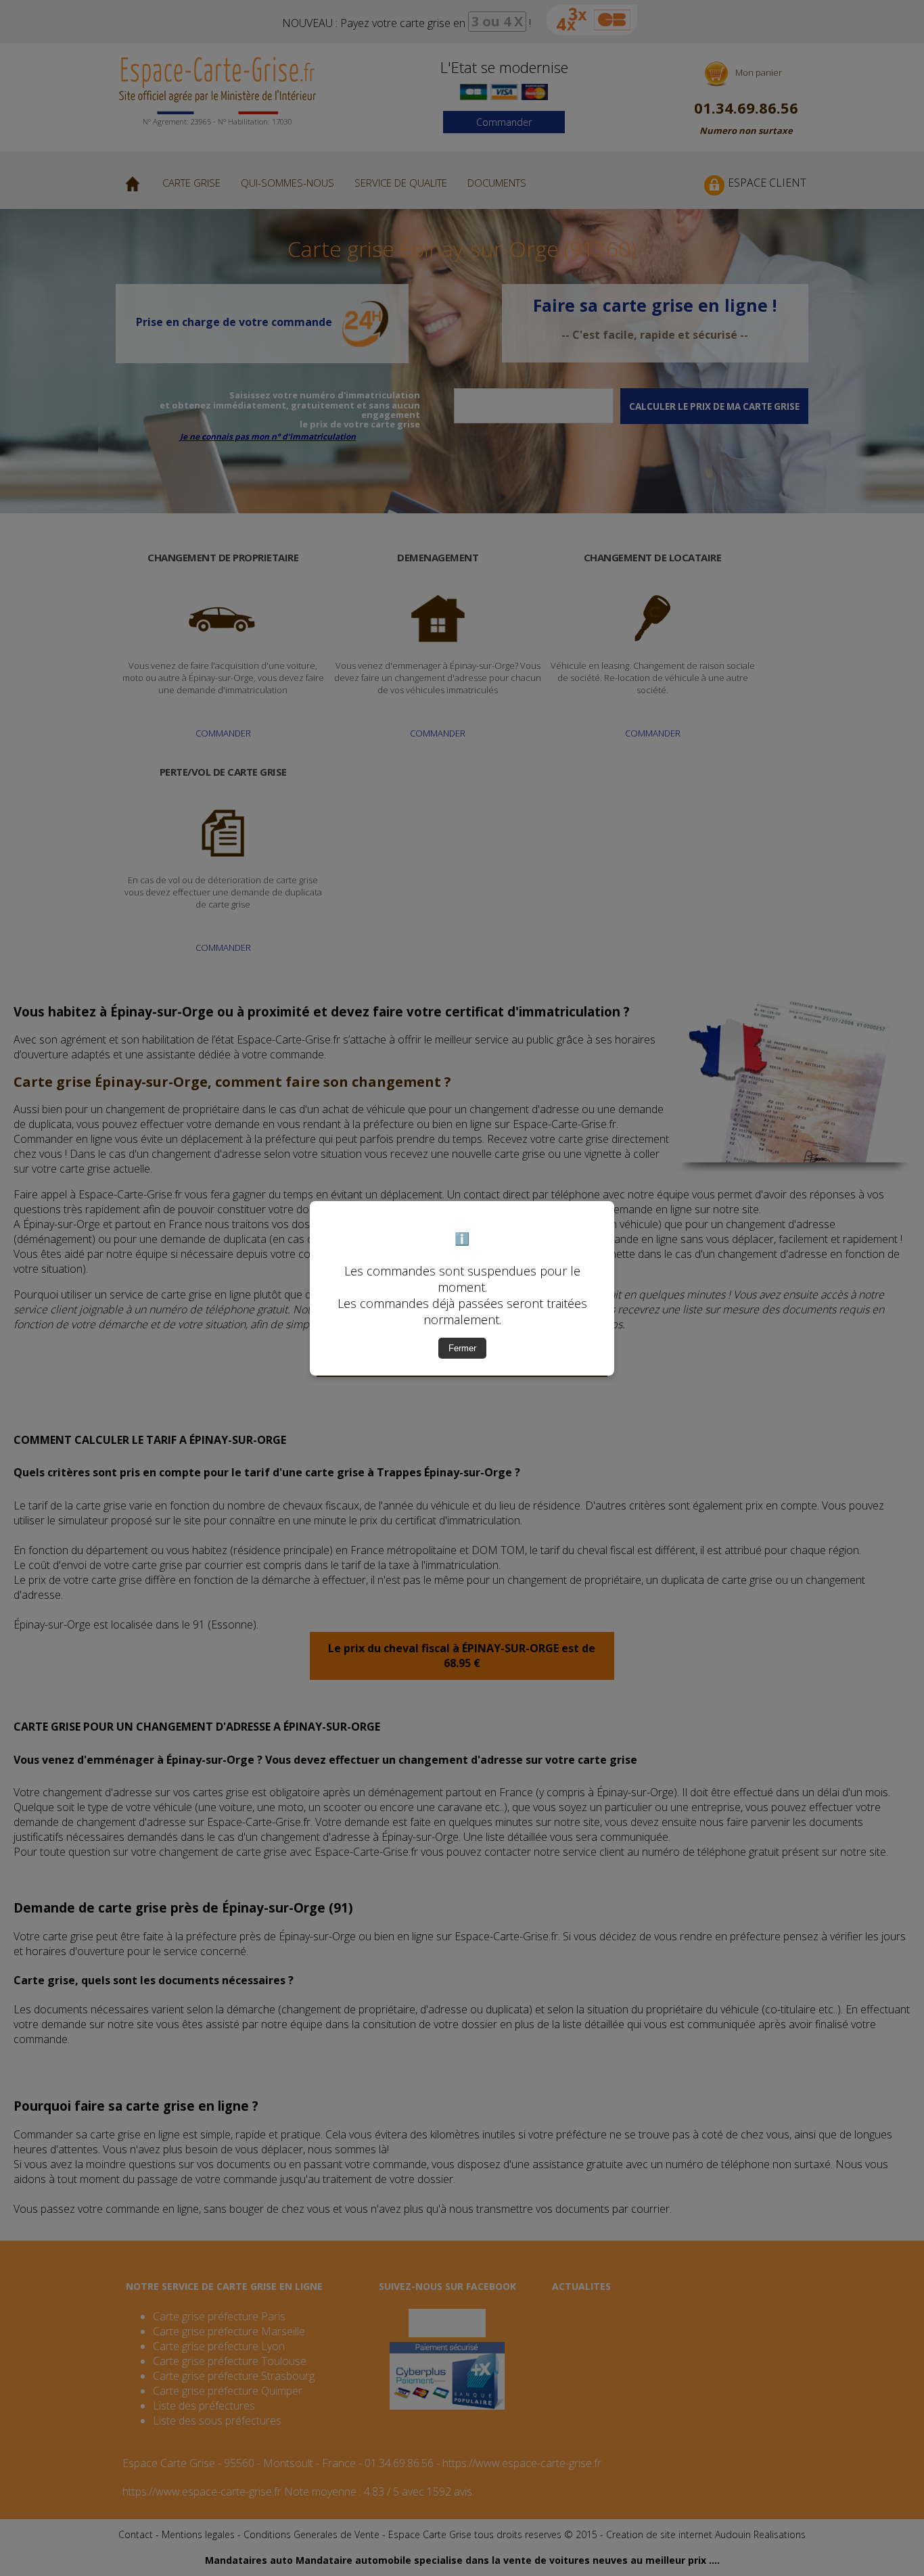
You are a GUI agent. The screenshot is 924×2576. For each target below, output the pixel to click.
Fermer (462, 1348)
